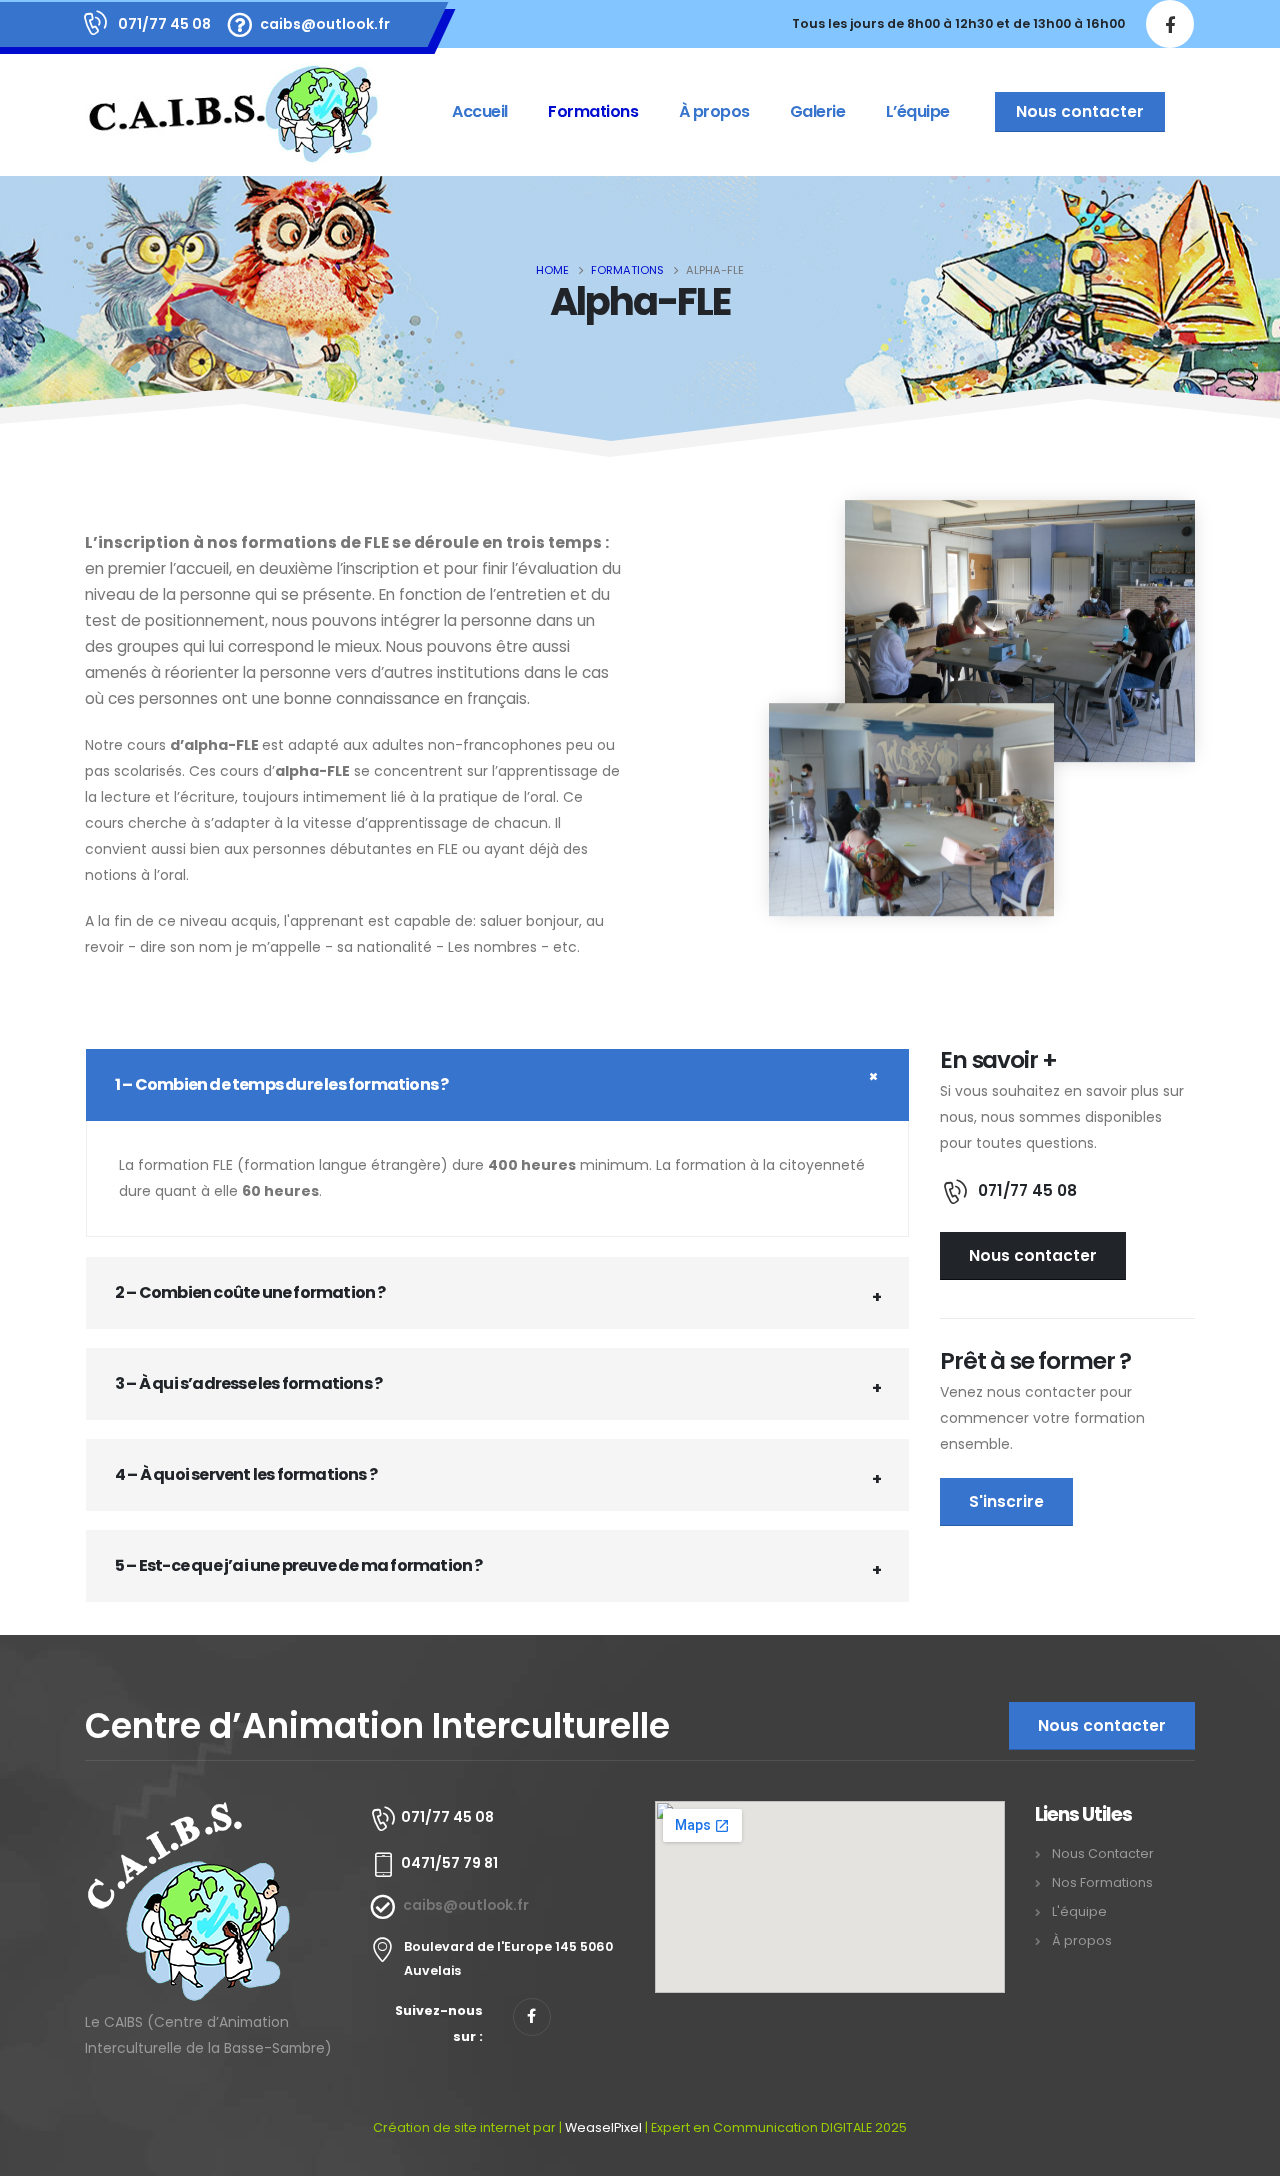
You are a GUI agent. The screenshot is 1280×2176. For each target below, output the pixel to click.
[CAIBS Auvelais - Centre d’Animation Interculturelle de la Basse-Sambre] (233, 114)
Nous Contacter (1103, 1853)
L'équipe (1079, 1911)
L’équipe (918, 111)
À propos (714, 111)
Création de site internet (451, 2127)
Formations (593, 111)
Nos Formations (1102, 1882)
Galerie (818, 111)
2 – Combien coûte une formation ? (250, 1292)
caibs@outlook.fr (325, 24)
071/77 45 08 (164, 24)
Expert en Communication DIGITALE (761, 2127)
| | (603, 2127)
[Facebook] (1170, 24)
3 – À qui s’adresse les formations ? (248, 1383)
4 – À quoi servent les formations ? (246, 1474)
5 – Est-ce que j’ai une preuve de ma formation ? (299, 1565)
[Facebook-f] (532, 2017)
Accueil (480, 111)
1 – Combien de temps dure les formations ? (281, 1084)
